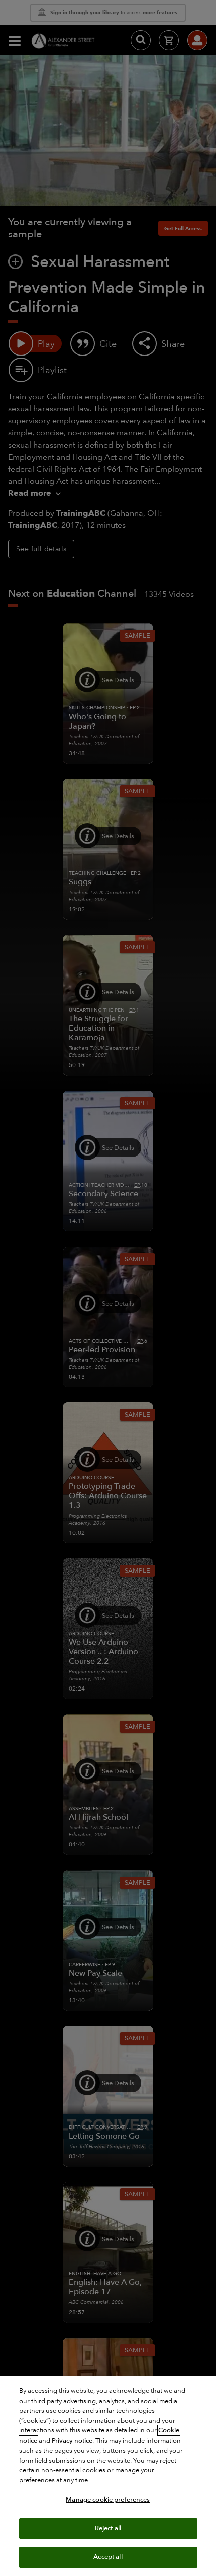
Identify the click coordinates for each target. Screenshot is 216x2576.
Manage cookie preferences (108, 2500)
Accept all (108, 2557)
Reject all (108, 2528)
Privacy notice (72, 2441)
